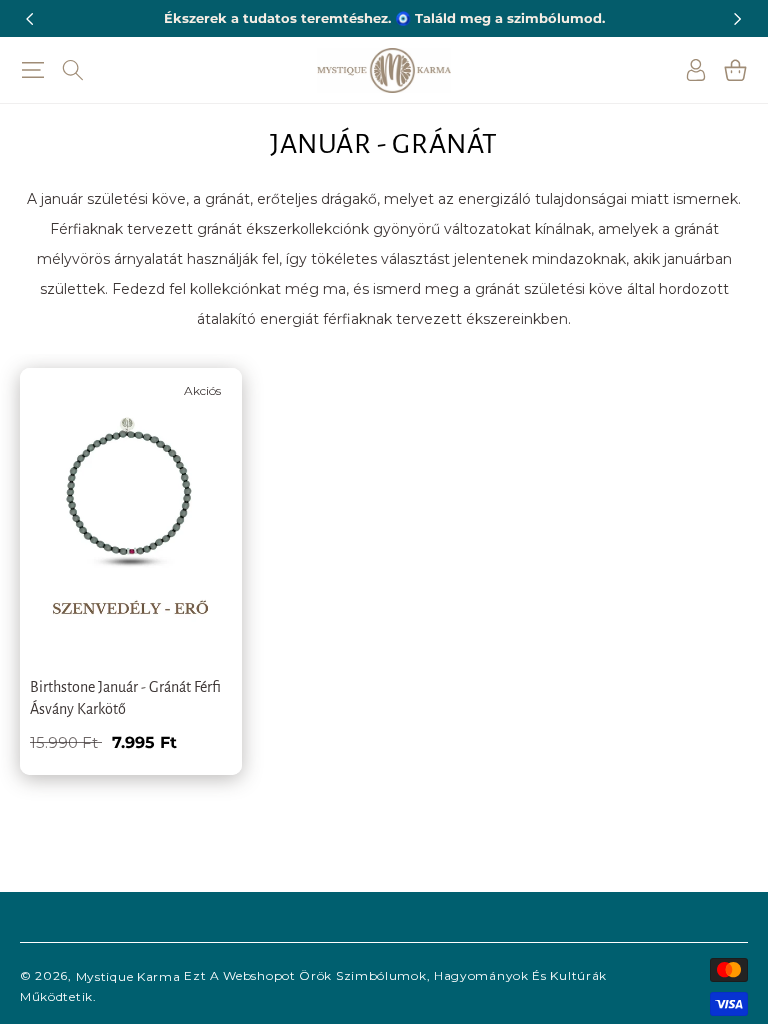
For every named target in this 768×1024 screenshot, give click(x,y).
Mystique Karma (128, 976)
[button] (32, 70)
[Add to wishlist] (197, 397)
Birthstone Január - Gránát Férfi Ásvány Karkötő (125, 698)
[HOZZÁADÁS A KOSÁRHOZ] (197, 488)
